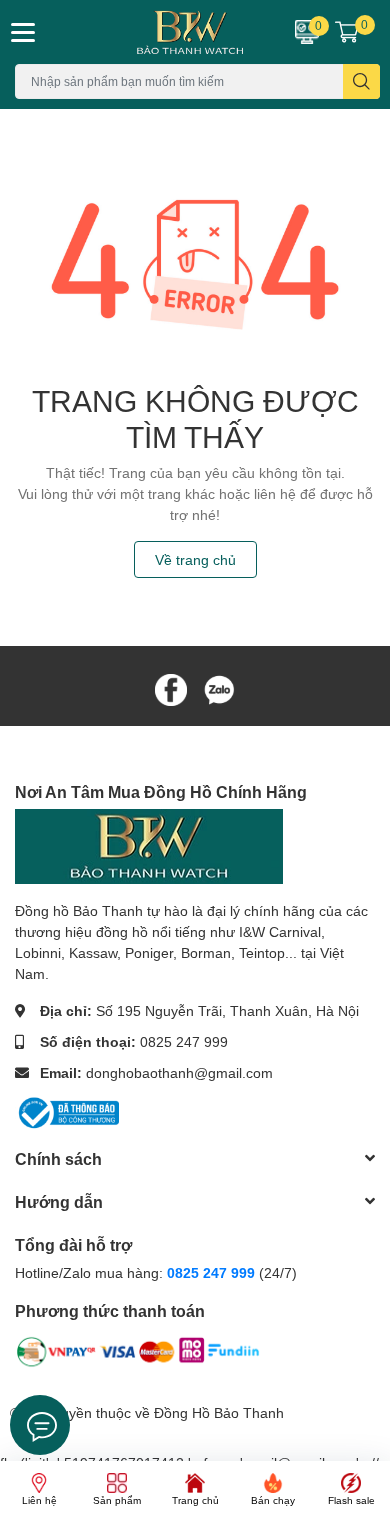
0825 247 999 (184, 1041)
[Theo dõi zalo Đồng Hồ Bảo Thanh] (219, 687)
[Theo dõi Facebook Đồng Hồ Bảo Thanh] (171, 687)
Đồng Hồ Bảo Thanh (219, 1412)
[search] (361, 81)
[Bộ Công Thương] (67, 1110)
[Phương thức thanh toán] (138, 1355)
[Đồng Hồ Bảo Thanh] (162, 32)
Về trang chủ (195, 559)
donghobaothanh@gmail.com (179, 1072)
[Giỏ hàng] (347, 32)
